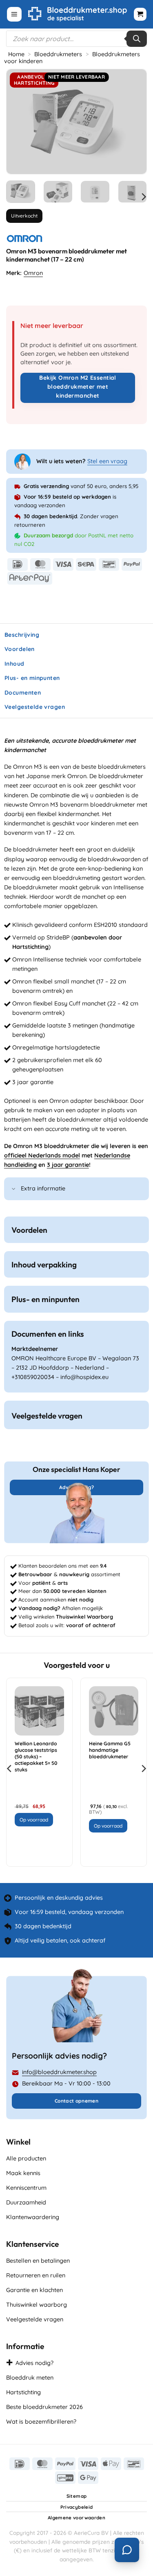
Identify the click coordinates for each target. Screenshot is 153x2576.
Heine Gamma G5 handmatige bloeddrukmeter (110, 1750)
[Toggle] (14, 1189)
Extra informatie (43, 1188)
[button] (14, 14)
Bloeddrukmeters (58, 54)
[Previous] (20, 122)
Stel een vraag (107, 461)
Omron (33, 273)
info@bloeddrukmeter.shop (59, 2072)
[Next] (133, 122)
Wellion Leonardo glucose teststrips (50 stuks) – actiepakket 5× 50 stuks (36, 1757)
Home (16, 54)
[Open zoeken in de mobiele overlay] (76, 39)
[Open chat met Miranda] (127, 2550)
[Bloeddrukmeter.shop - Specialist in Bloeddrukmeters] (78, 14)
